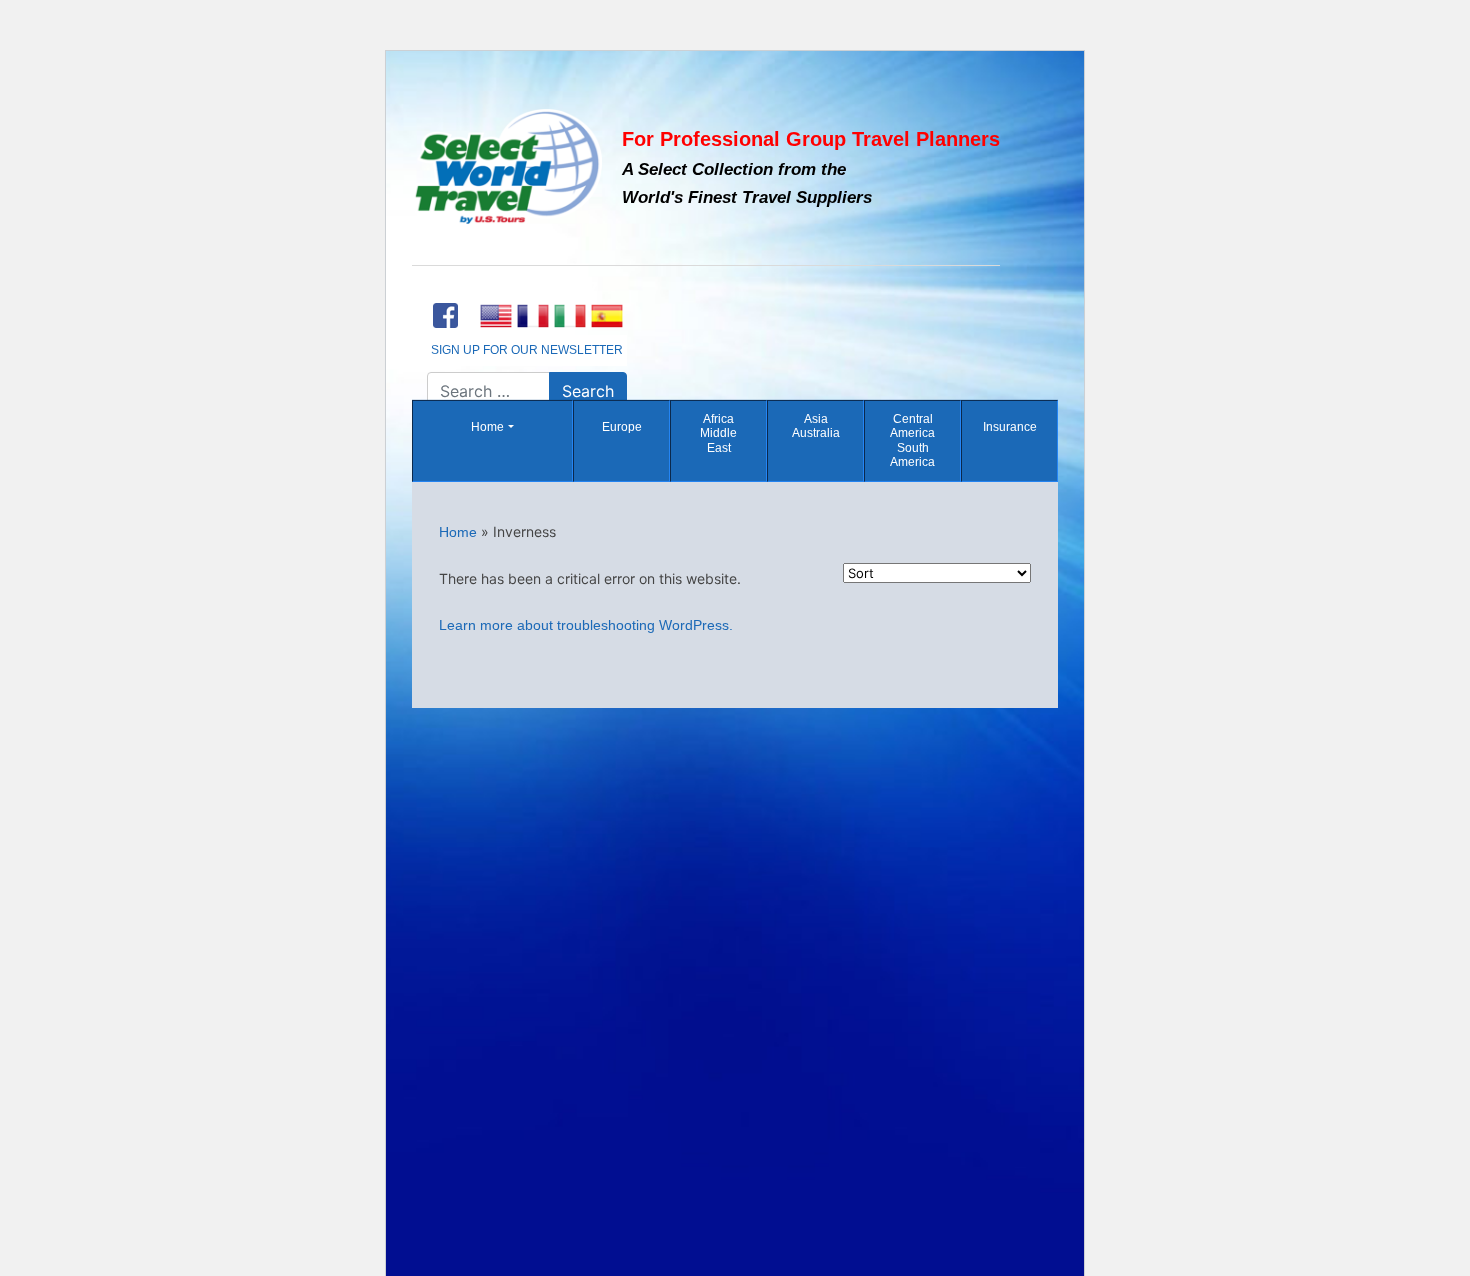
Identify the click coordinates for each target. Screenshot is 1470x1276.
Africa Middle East (718, 433)
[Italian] (569, 316)
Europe (622, 427)
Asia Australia (816, 426)
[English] (495, 316)
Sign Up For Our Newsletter (527, 350)
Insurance (1010, 427)
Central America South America (912, 440)
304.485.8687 (527, 289)
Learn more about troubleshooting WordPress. (586, 625)
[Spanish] (606, 316)
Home (487, 427)
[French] (532, 316)
